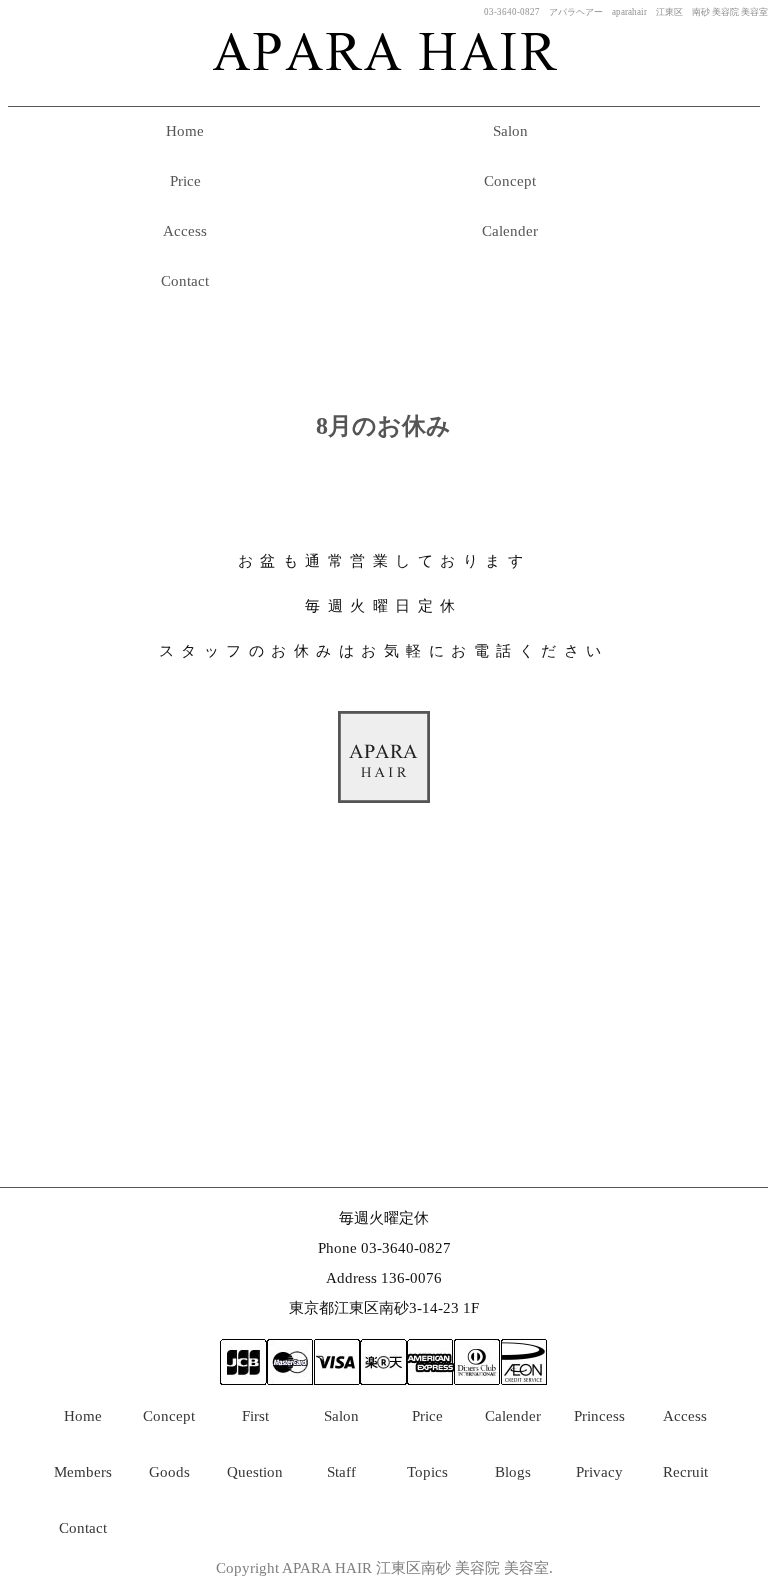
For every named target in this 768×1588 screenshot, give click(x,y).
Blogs (513, 1472)
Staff (341, 1472)
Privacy (599, 1472)
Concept (510, 181)
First (255, 1416)
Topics (427, 1472)
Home (185, 131)
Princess (599, 1416)
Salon (510, 131)
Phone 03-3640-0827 (384, 1248)
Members (83, 1472)
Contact (185, 281)
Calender (510, 231)
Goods (169, 1472)
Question (255, 1472)
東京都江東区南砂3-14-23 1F (384, 1308)
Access (185, 231)
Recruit (685, 1472)
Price (185, 181)
